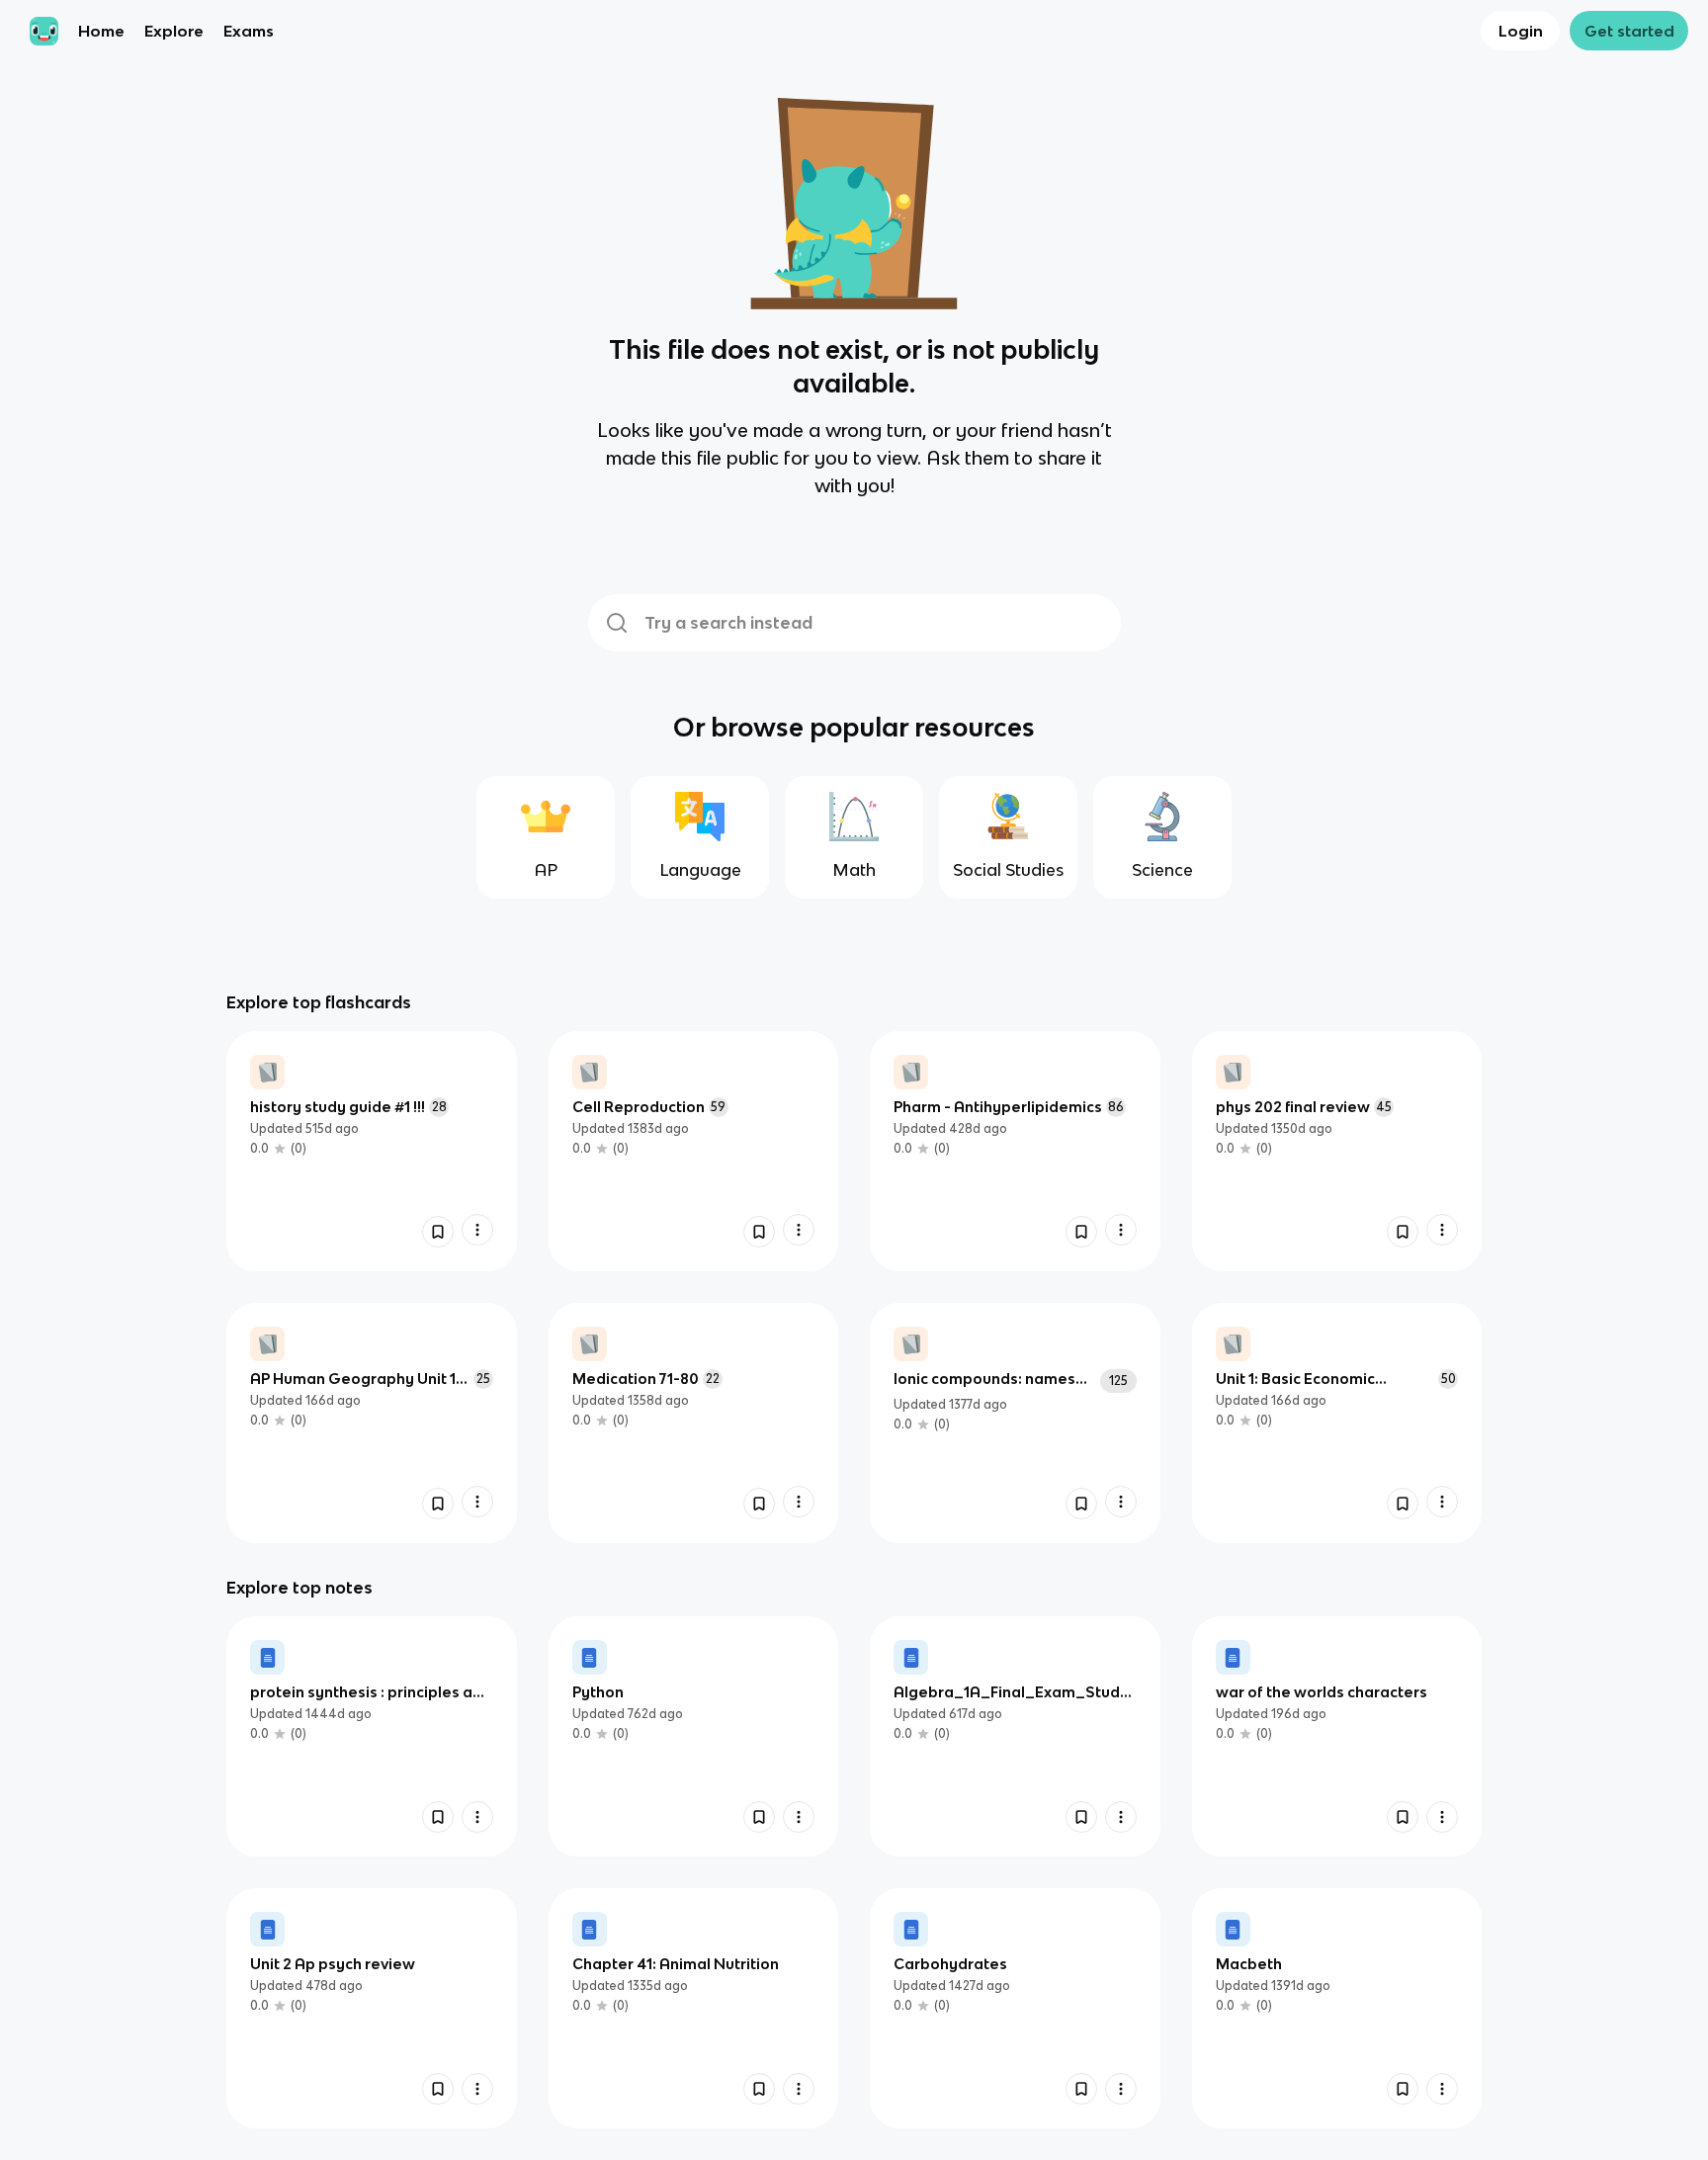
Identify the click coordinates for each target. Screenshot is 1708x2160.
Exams (249, 31)
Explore (174, 31)
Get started (1629, 31)
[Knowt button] (438, 1232)
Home (101, 31)
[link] (372, 1151)
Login (1521, 31)
